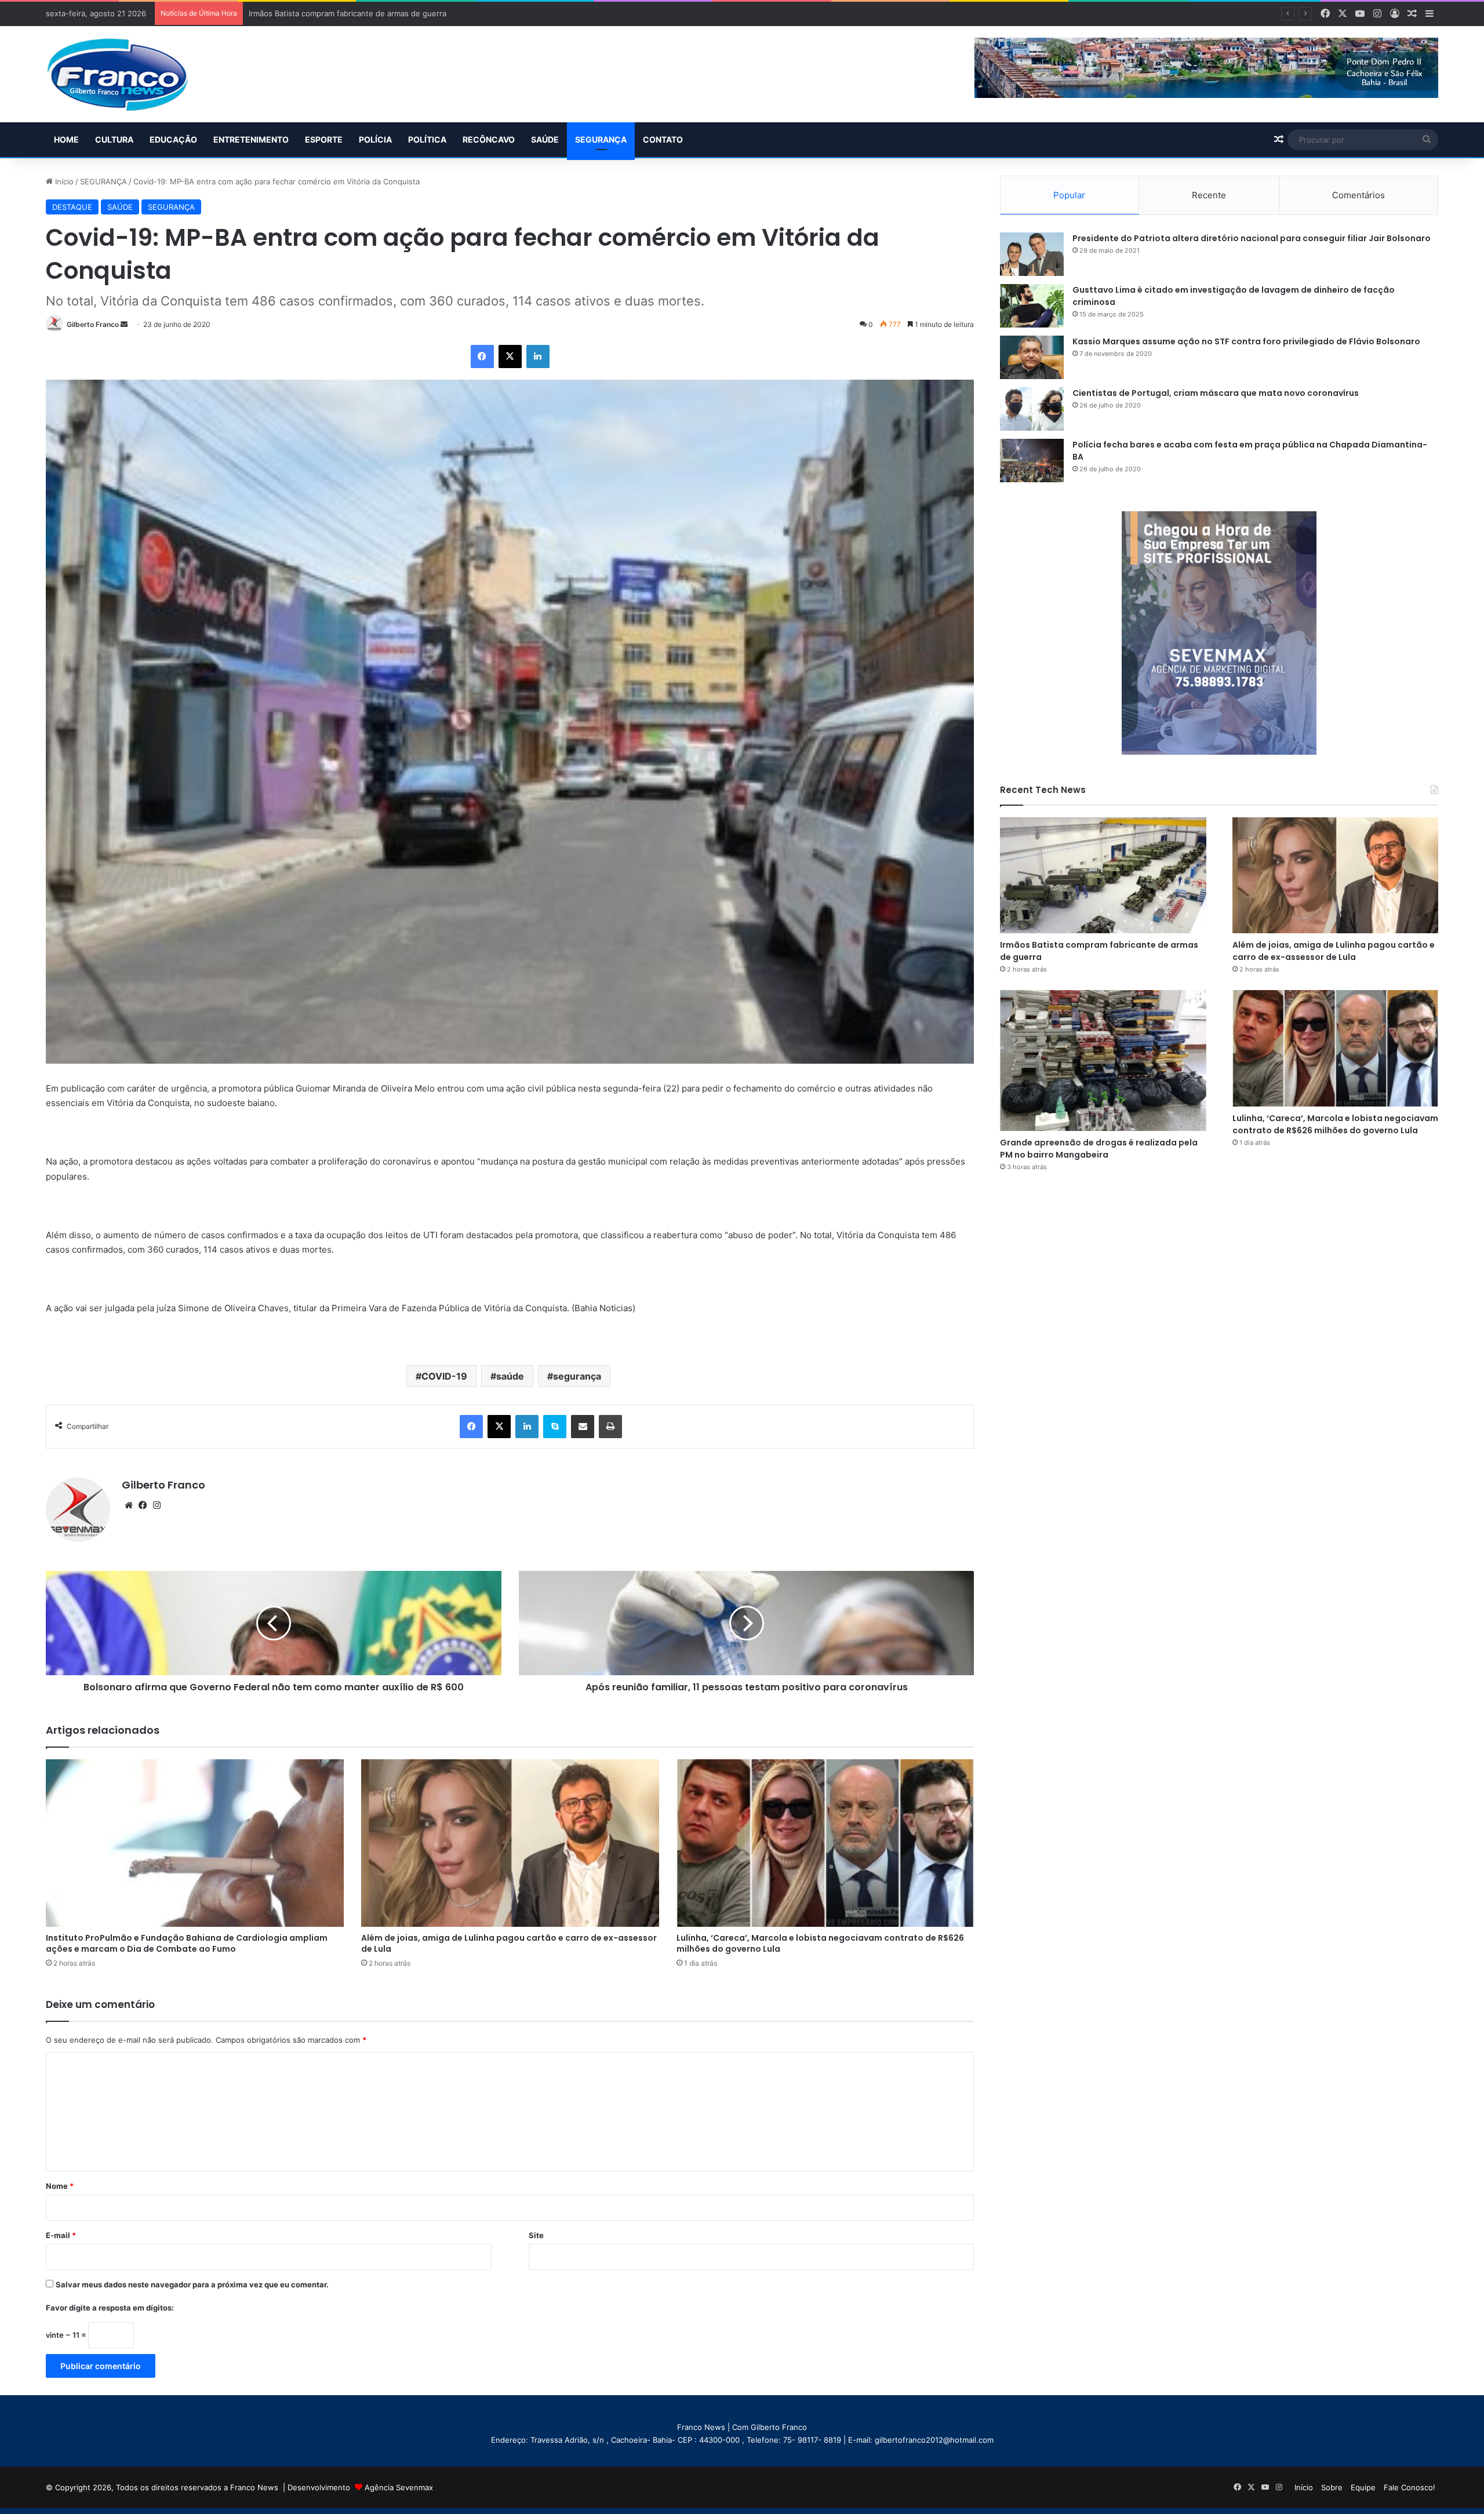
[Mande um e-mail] (124, 324)
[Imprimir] (610, 1427)
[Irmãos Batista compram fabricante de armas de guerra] (1103, 875)
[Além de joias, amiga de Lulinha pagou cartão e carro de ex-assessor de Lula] (510, 1843)
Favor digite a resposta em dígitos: (110, 2308)
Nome (60, 2186)
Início (63, 181)
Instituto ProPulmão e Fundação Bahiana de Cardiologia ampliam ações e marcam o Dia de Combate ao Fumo (187, 1943)
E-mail (61, 2235)
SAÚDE (545, 139)
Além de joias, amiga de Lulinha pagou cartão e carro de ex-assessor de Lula (388, 13)
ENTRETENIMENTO (251, 139)
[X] (510, 356)
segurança (577, 1376)
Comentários (1358, 195)
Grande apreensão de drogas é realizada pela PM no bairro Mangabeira (1099, 1149)
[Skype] (555, 1427)
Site (536, 2235)
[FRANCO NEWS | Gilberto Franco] (129, 74)
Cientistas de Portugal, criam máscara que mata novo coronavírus (1216, 393)
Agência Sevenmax (399, 2487)
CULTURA (114, 139)
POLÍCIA (375, 139)
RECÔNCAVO (489, 139)
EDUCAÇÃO (173, 139)
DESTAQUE (72, 207)
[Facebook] (482, 356)
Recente (1209, 195)
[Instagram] (157, 1505)
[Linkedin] (538, 356)
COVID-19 (444, 1376)
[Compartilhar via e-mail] (583, 1427)
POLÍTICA (427, 139)
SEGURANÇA (601, 139)
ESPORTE (324, 139)
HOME (66, 139)
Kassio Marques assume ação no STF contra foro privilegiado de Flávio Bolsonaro (1246, 341)
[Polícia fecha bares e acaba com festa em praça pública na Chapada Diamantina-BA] (1032, 461)
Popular (1069, 195)
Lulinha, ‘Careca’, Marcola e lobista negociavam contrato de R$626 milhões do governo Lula (820, 1943)
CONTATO (663, 139)
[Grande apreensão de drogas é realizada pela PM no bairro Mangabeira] (1103, 1060)
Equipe (1363, 2487)
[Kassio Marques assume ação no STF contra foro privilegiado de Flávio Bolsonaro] (1032, 357)
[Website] (129, 1505)
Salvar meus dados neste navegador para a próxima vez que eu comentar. (192, 2284)
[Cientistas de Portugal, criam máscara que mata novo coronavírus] (1032, 409)
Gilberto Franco (93, 324)
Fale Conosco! (1410, 2487)
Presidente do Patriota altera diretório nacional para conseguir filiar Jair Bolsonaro (1252, 238)
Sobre (1332, 2487)
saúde (510, 1376)
